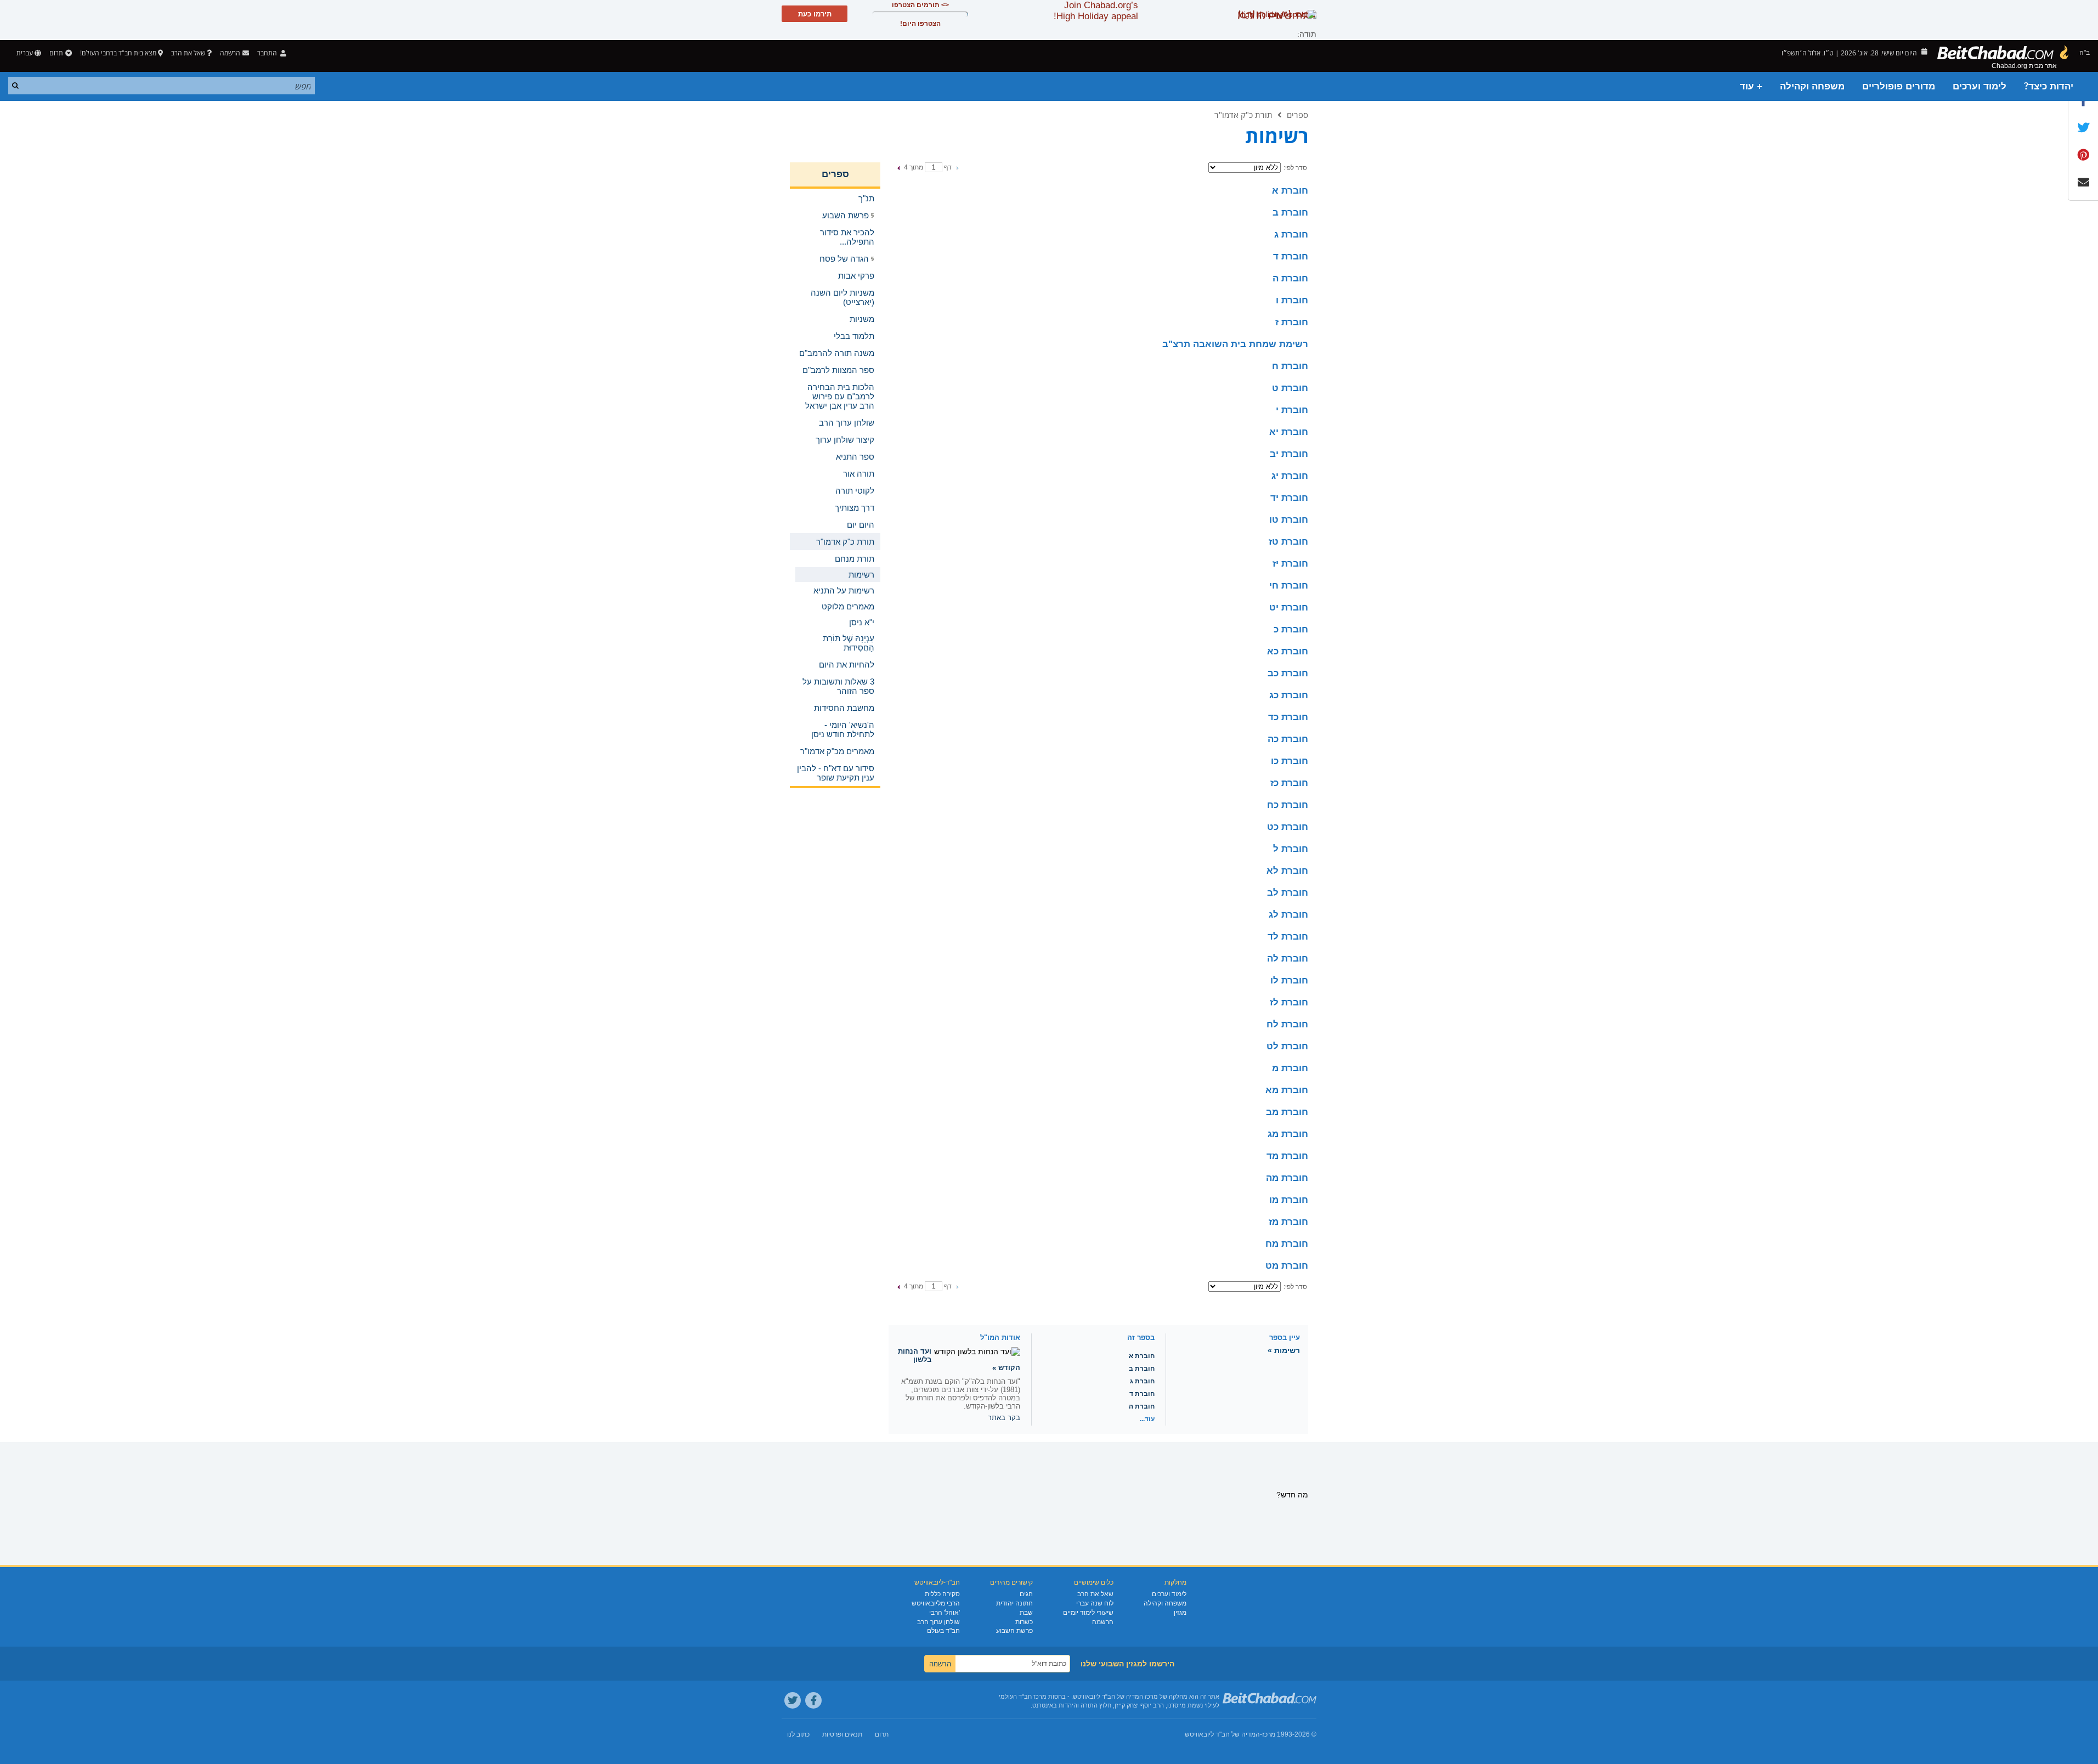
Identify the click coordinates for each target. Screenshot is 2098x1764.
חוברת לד (1288, 937)
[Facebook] (813, 1700)
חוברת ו (1292, 300)
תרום (56, 53)
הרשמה (1103, 1622)
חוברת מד (1287, 1156)
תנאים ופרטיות (842, 1734)
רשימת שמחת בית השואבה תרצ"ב (1235, 344)
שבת (1026, 1613)
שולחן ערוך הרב (938, 1622)
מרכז (1269, 1734)
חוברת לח (1287, 1024)
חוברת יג (1290, 476)
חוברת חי (1289, 586)
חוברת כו (1290, 761)
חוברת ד (1291, 256)
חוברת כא (1288, 651)
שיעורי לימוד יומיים (1088, 1613)
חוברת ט (1290, 388)
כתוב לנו (798, 1734)
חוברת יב (1289, 454)
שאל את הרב (188, 53)
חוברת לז (1289, 1002)
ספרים (1297, 115)
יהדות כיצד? (2049, 86)
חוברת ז (1292, 322)
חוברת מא (1287, 1090)
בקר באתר (1004, 1418)
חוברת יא (1289, 432)
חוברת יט (1289, 607)
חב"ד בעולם (943, 1631)
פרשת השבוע (1014, 1631)
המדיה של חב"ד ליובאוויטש (1222, 1734)
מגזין (1180, 1613)
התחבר (268, 53)
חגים (1026, 1594)
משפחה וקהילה (1812, 86)
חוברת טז (1288, 542)
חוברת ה (1290, 278)
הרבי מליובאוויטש (936, 1603)
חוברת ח (1290, 366)
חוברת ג (1291, 234)
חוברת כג (1289, 695)
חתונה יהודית (1014, 1603)
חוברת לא (1287, 871)
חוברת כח (1288, 805)
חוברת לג (1288, 915)
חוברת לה (1288, 959)
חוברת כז (1289, 783)
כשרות (1024, 1622)
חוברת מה (1287, 1178)
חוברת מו (1289, 1200)
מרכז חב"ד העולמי (1023, 1697)
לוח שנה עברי (1095, 1603)
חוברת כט (1288, 827)
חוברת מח (1287, 1244)
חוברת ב (1290, 213)
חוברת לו (1289, 980)
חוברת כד (1288, 717)
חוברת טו (1289, 520)
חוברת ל (1291, 849)
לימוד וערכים (1980, 86)
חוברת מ (1290, 1068)
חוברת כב (1288, 673)
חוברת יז (1290, 564)
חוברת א (1290, 191)
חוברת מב (1287, 1112)
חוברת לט (1287, 1046)
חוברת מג (1288, 1134)
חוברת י (1292, 410)
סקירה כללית (942, 1594)
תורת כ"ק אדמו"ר (1243, 115)
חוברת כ (1291, 629)
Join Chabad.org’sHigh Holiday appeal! (1096, 11)
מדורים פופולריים (1899, 86)
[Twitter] (793, 1700)
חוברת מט (1287, 1266)
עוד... (1147, 1419)
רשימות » (1284, 1350)
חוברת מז (1288, 1222)
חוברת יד (1289, 498)
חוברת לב (1288, 893)
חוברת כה (1288, 739)
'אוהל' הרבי (945, 1613)
